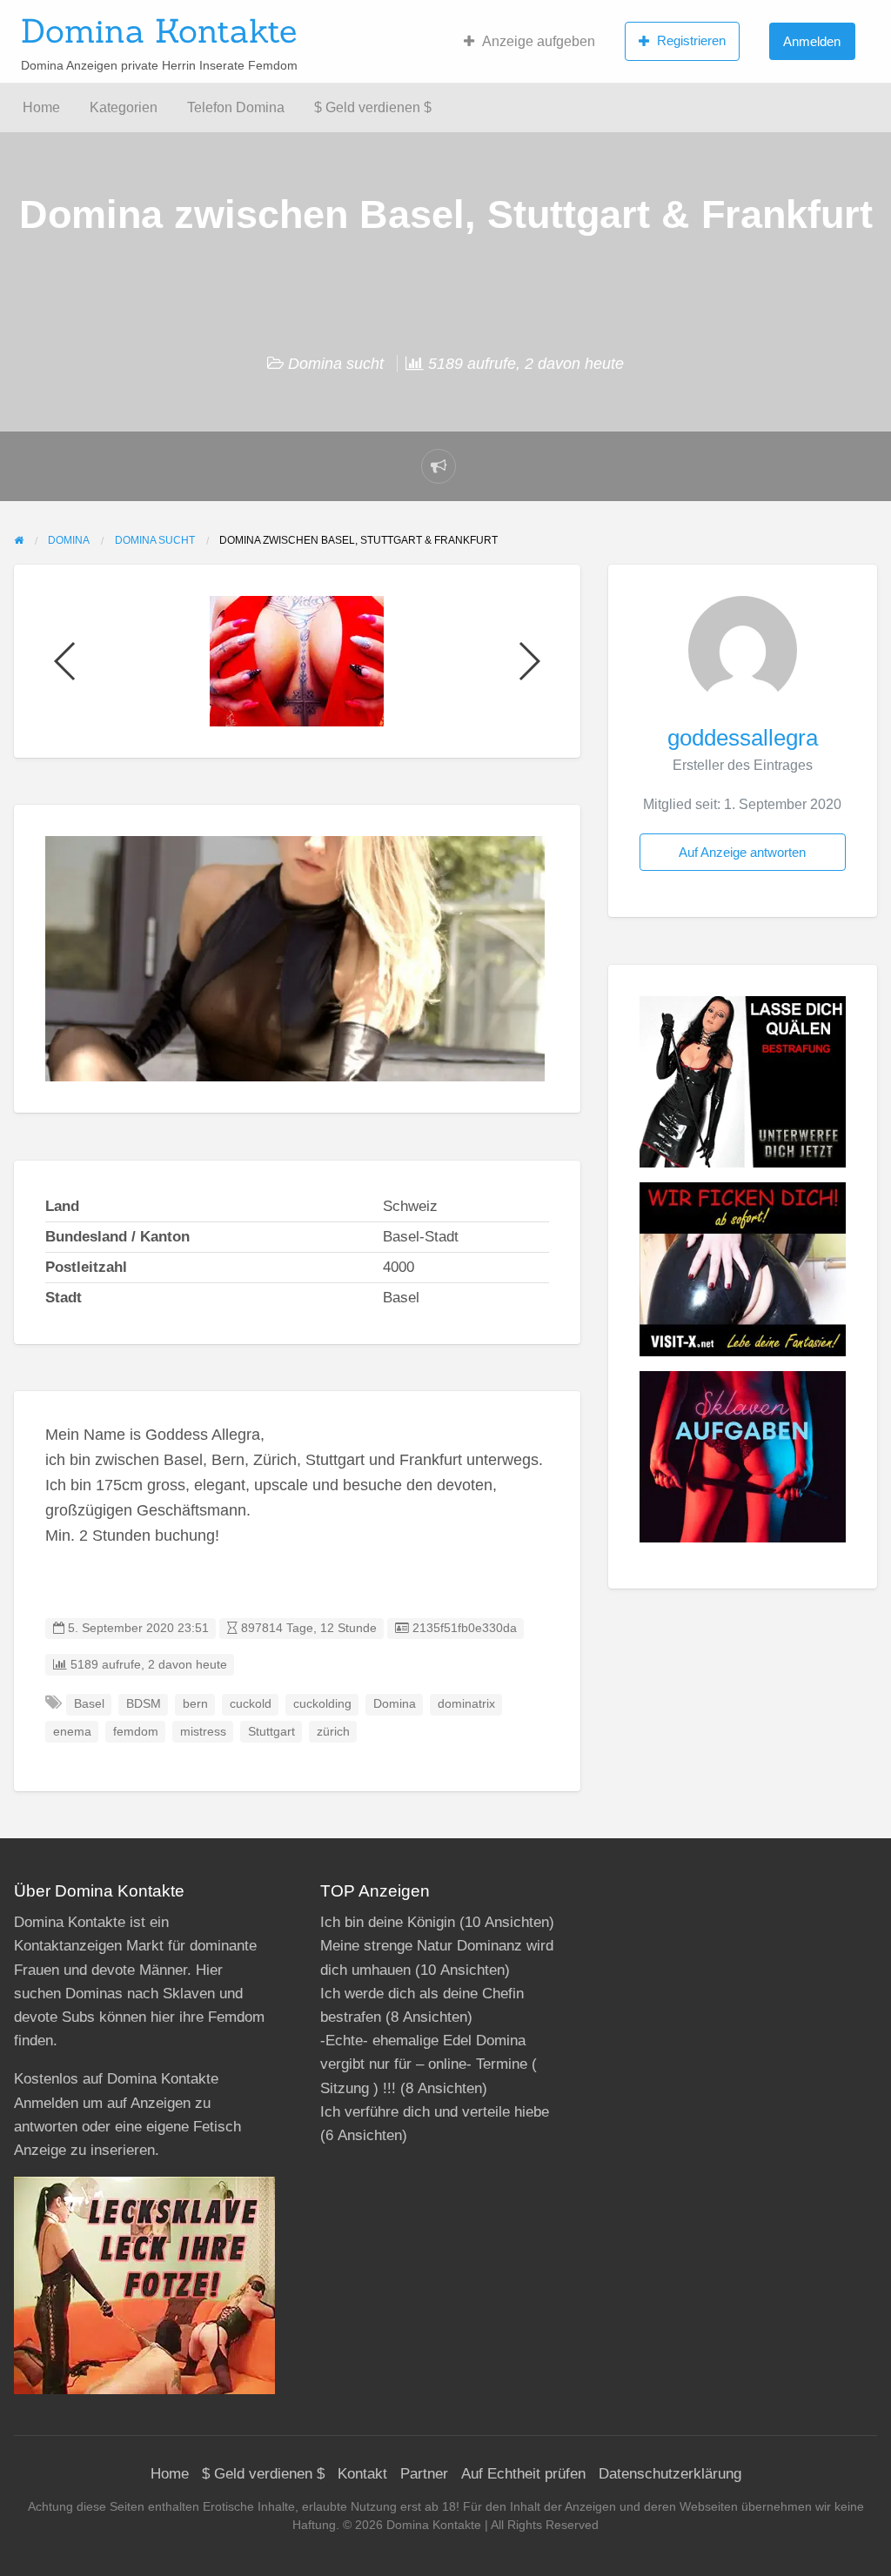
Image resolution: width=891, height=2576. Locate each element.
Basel (89, 1704)
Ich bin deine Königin (388, 1922)
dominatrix (466, 1704)
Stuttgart (271, 1732)
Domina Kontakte (159, 30)
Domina (395, 1704)
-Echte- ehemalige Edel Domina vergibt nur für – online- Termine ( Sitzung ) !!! (429, 2064)
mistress (203, 1732)
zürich (333, 1732)
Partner (424, 2474)
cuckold (251, 1704)
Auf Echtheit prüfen (523, 2474)
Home (41, 107)
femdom (136, 1732)
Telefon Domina (236, 107)
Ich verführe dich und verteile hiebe (435, 2112)
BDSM (144, 1704)
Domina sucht (336, 364)
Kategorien (124, 107)
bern (195, 1704)
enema (72, 1732)
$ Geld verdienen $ (373, 107)
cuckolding (322, 1704)
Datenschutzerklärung (670, 2474)
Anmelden (812, 41)
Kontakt (362, 2474)
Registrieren (691, 40)
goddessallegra (743, 738)
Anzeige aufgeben (539, 41)
